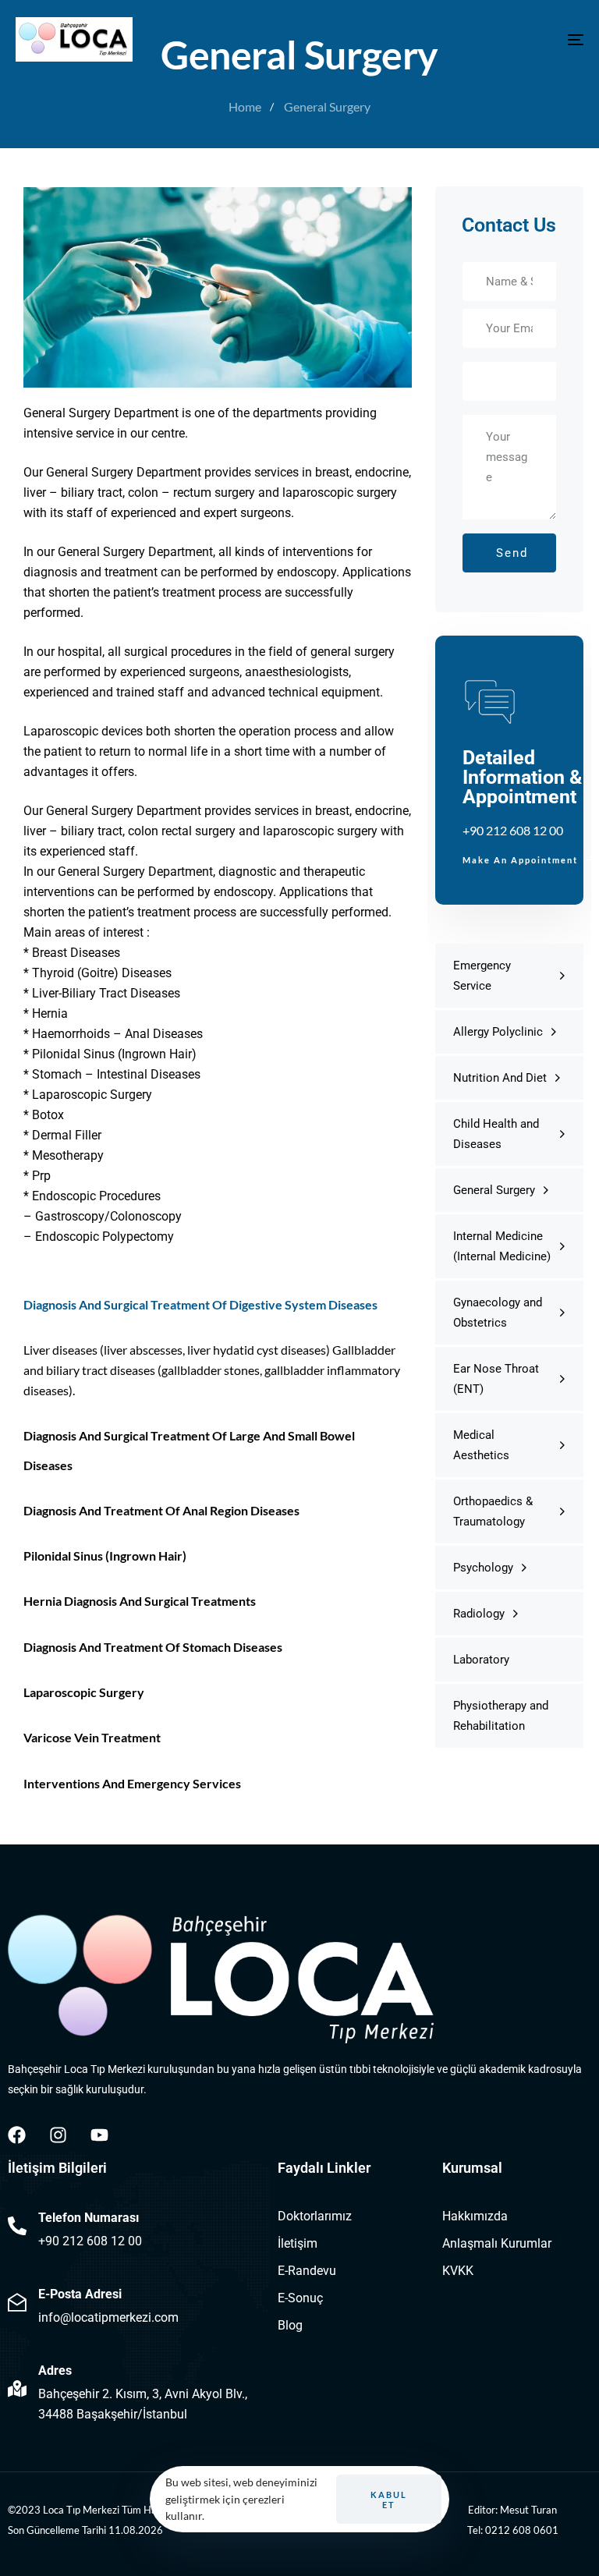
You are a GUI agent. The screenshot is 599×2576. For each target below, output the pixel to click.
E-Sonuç (300, 2298)
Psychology (483, 1568)
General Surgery (494, 1190)
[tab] (509, 161)
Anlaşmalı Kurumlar (497, 2243)
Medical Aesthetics (481, 1445)
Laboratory (481, 1660)
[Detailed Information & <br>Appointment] (509, 770)
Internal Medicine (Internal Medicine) (502, 1246)
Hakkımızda (475, 2216)
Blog (290, 2325)
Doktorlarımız (315, 2216)
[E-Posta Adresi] (135, 2305)
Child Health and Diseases (496, 1134)
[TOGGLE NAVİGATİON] (489, 39)
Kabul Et (389, 2500)
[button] (509, 161)
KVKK (458, 2271)
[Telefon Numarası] (135, 2229)
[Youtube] (99, 2135)
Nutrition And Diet (500, 1078)
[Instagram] (58, 2135)
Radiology (479, 1614)
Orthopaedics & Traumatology (493, 1511)
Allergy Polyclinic (498, 1032)
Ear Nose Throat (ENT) (496, 1379)
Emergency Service (482, 976)
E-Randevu (307, 2271)
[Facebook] (17, 2135)
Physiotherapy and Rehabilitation (501, 1716)
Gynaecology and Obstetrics (498, 1313)
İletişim (298, 2243)
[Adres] (135, 2392)
